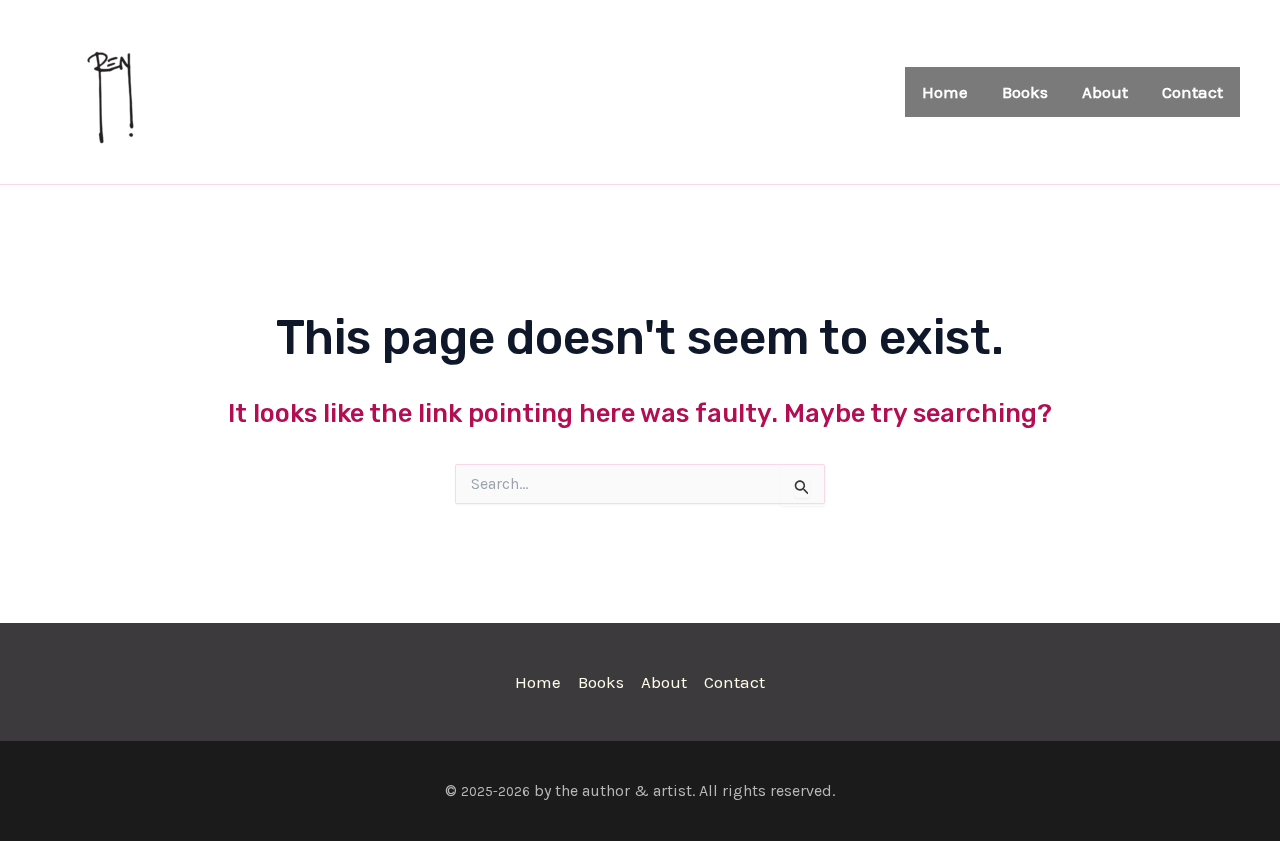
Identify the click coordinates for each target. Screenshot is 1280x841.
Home (945, 92)
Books (1025, 92)
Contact (1192, 92)
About (1105, 92)
